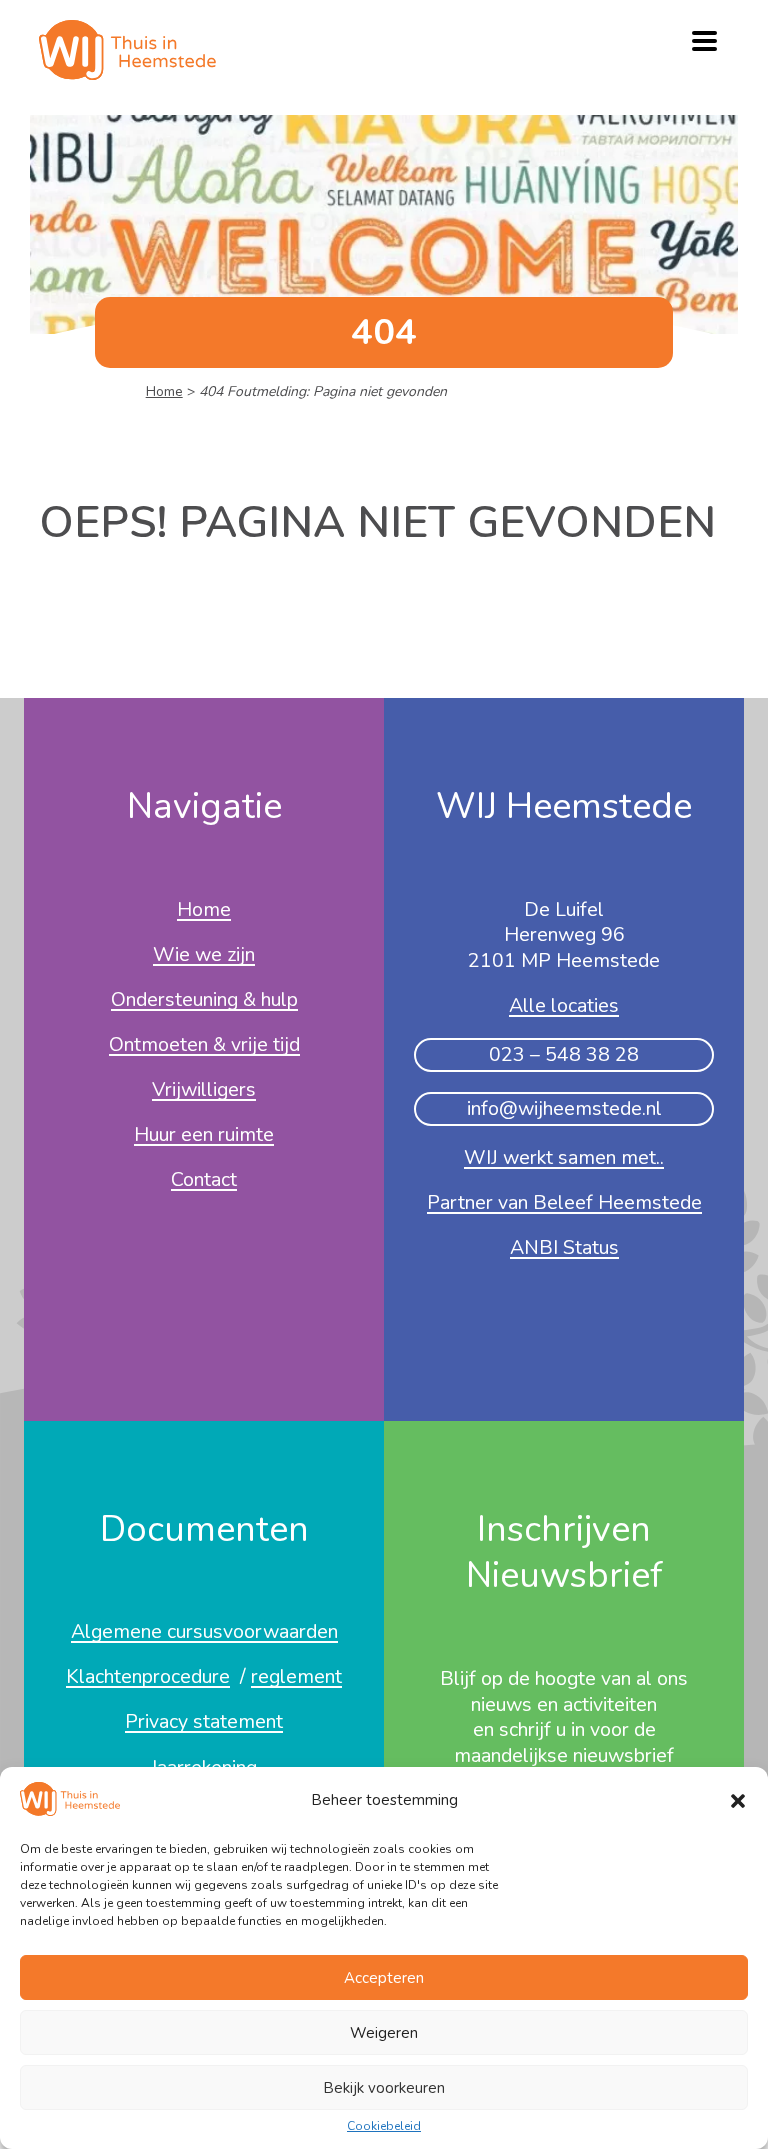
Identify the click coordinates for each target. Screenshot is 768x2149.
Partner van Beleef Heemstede (564, 1204)
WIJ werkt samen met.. (564, 1159)
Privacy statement (204, 1723)
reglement (296, 1678)
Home (164, 391)
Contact (204, 1181)
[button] (738, 1801)
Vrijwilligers (204, 1091)
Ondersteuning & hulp (204, 1001)
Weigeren (384, 2033)
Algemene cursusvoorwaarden (204, 1633)
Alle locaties (564, 1007)
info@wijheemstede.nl (564, 1108)
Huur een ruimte (204, 1136)
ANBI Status (564, 1249)
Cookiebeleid (384, 2127)
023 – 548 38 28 (564, 1054)
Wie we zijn (204, 956)
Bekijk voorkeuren (384, 2088)
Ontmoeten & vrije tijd (204, 1046)
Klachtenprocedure (148, 1678)
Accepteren (384, 1978)
